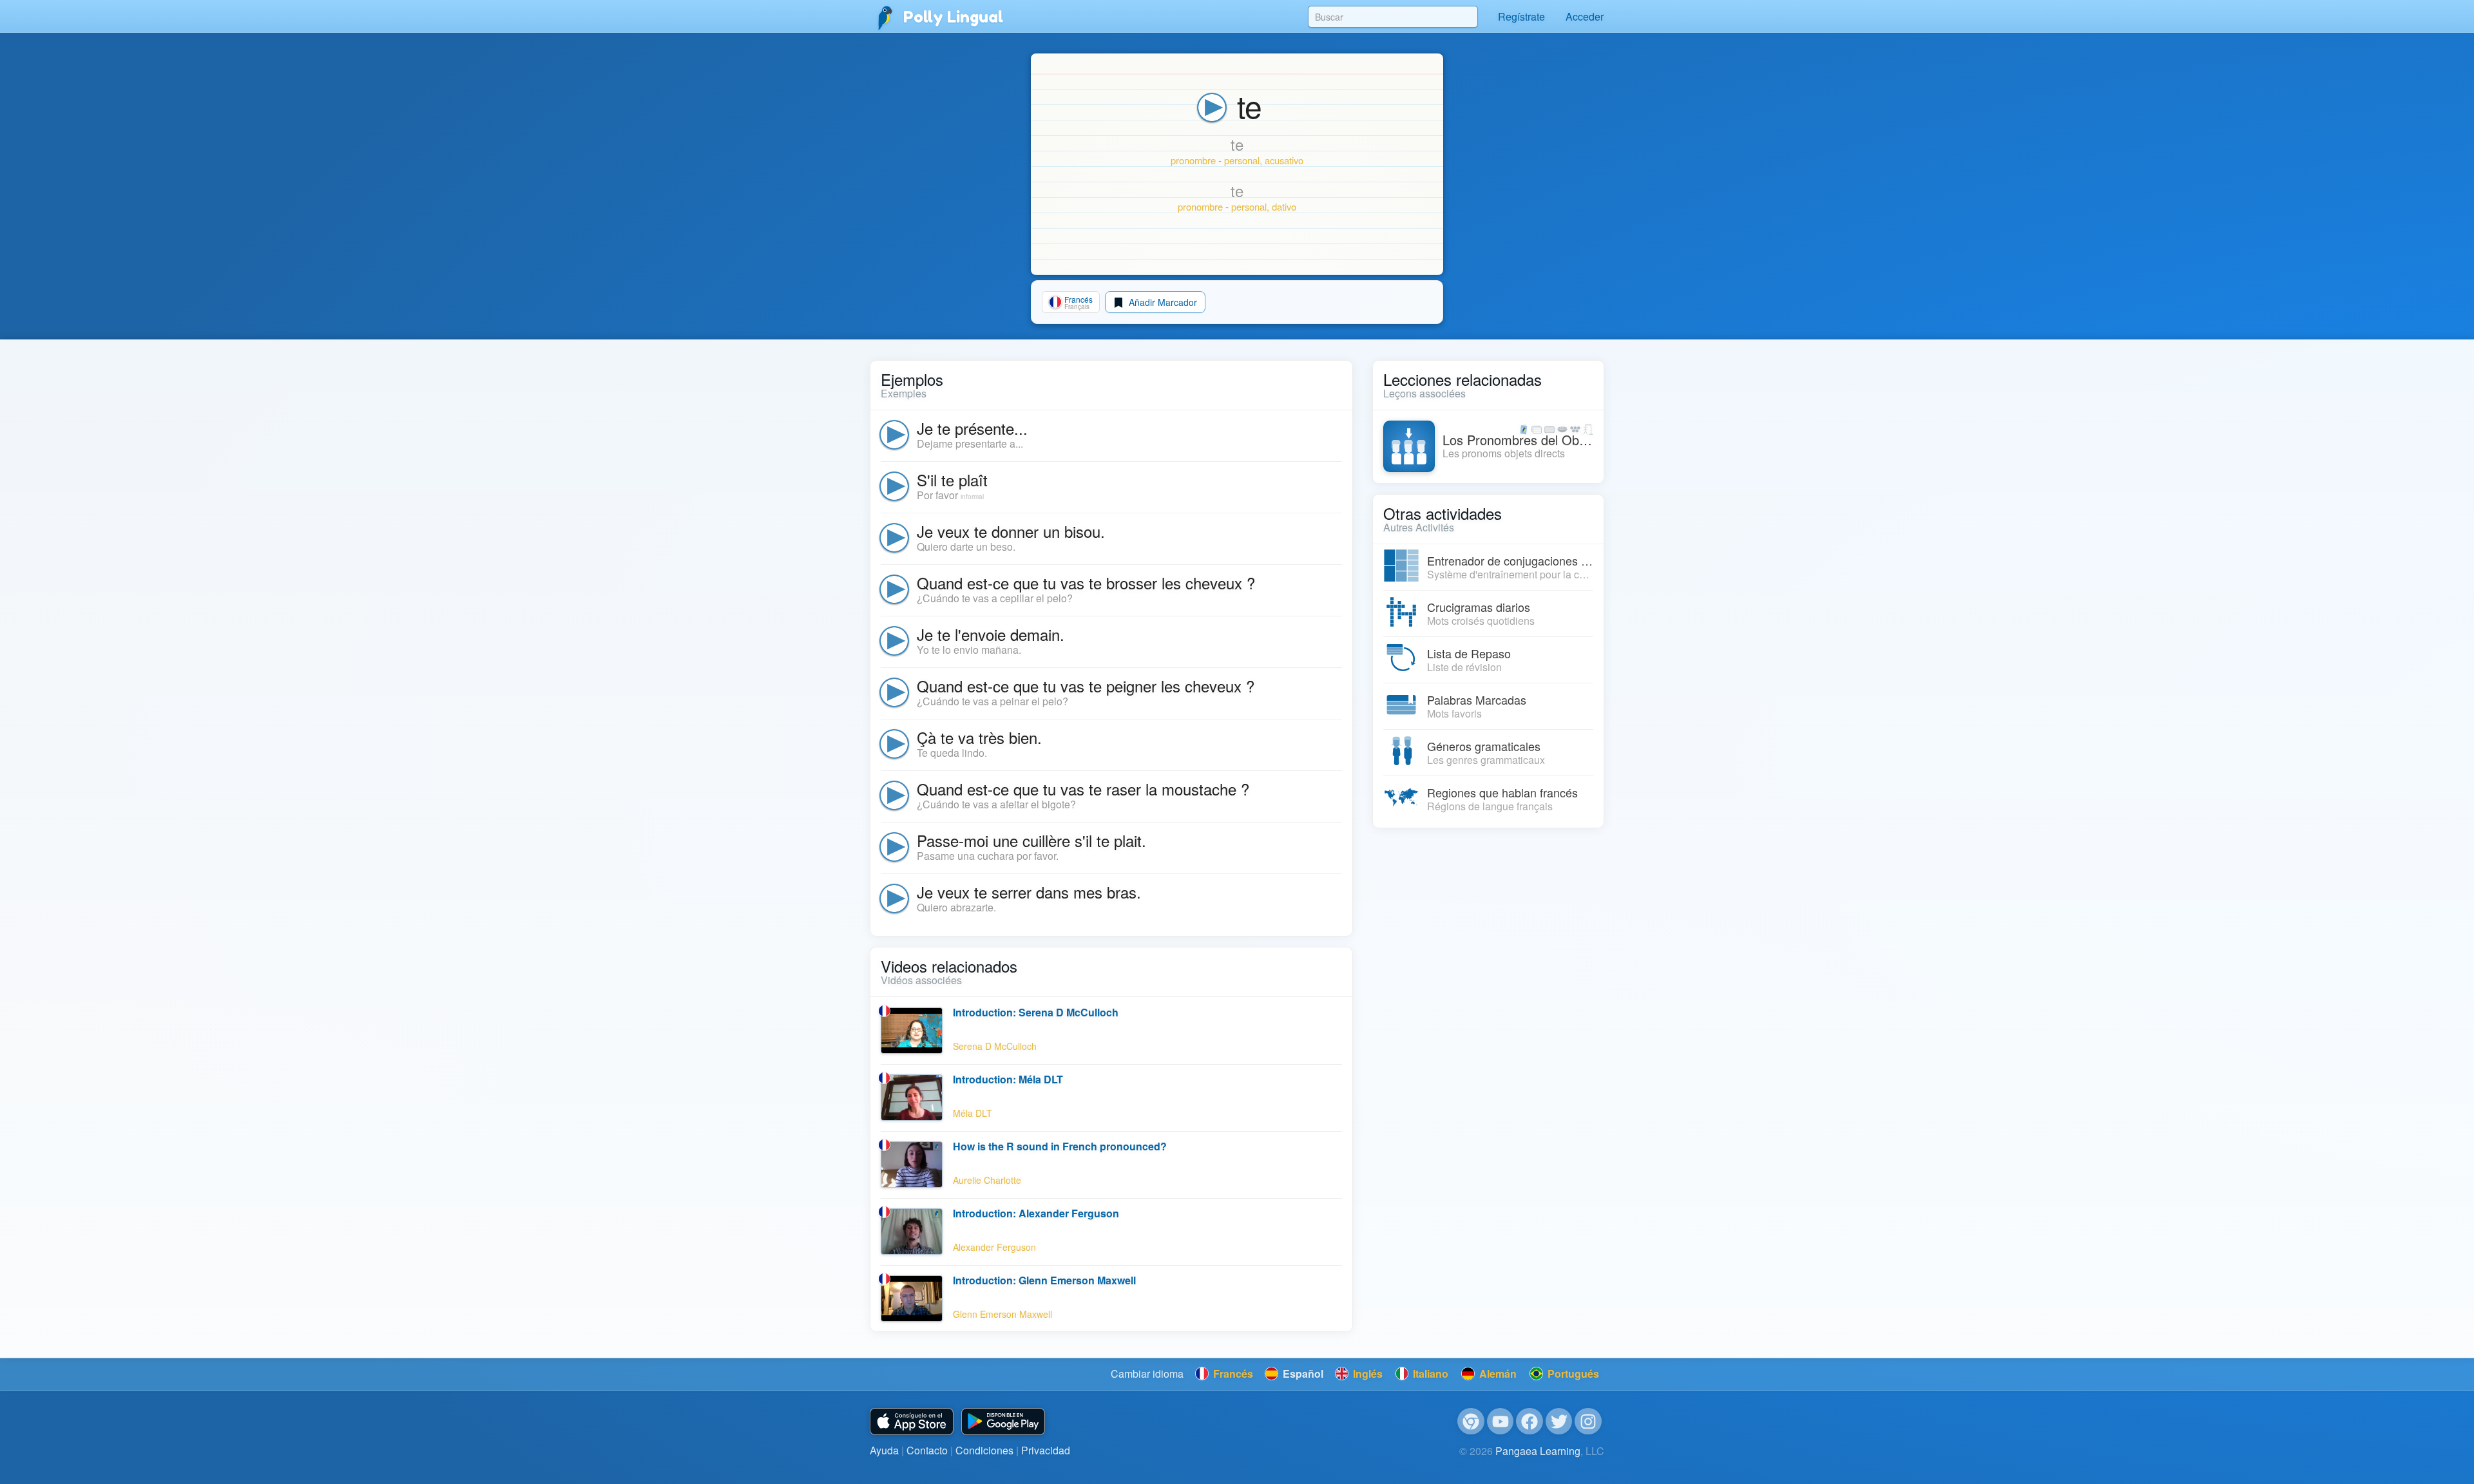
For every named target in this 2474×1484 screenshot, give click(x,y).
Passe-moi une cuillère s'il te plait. (1031, 840)
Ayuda (884, 1450)
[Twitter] (1559, 1422)
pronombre (1193, 160)
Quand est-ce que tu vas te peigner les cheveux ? (1086, 686)
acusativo (1284, 160)
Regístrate (1521, 16)
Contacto (927, 1450)
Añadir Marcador (1162, 302)
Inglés (1366, 1374)
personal (1242, 160)
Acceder (1585, 16)
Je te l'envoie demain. (991, 634)
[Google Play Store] (1003, 1422)
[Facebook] (1529, 1422)
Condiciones (984, 1450)
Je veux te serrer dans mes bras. (1029, 892)
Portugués (1572, 1374)
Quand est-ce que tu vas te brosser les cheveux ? (1086, 583)
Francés (1232, 1374)
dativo (1284, 206)
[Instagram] (1588, 1422)
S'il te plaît (952, 480)
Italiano (1429, 1374)
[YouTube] (1501, 1422)
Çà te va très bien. (979, 737)
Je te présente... (972, 428)
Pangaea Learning (1538, 1451)
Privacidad (1046, 1450)
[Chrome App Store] (1471, 1422)
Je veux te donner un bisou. (1011, 531)
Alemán (1497, 1374)
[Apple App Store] (912, 1422)
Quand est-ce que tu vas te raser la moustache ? (1083, 789)
